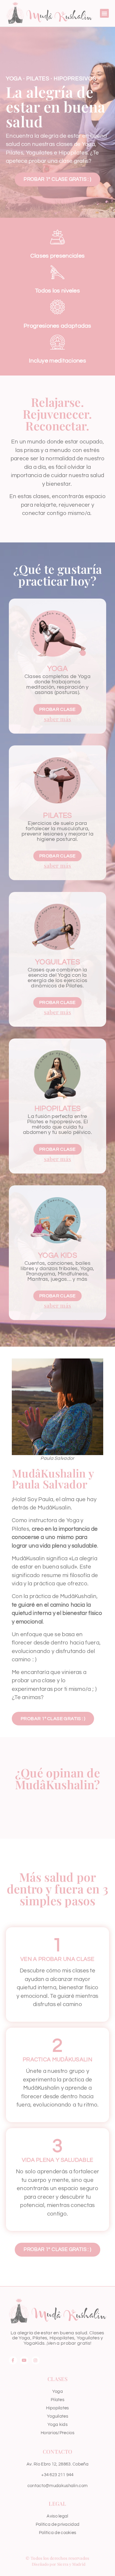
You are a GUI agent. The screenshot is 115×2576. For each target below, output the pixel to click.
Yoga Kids (57, 1255)
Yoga (57, 669)
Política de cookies (58, 2533)
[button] (104, 13)
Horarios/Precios (57, 2433)
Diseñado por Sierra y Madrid (59, 2564)
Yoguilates (57, 962)
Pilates (57, 815)
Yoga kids (57, 2425)
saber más (58, 719)
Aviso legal (57, 2516)
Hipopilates (57, 1109)
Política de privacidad (58, 2524)
